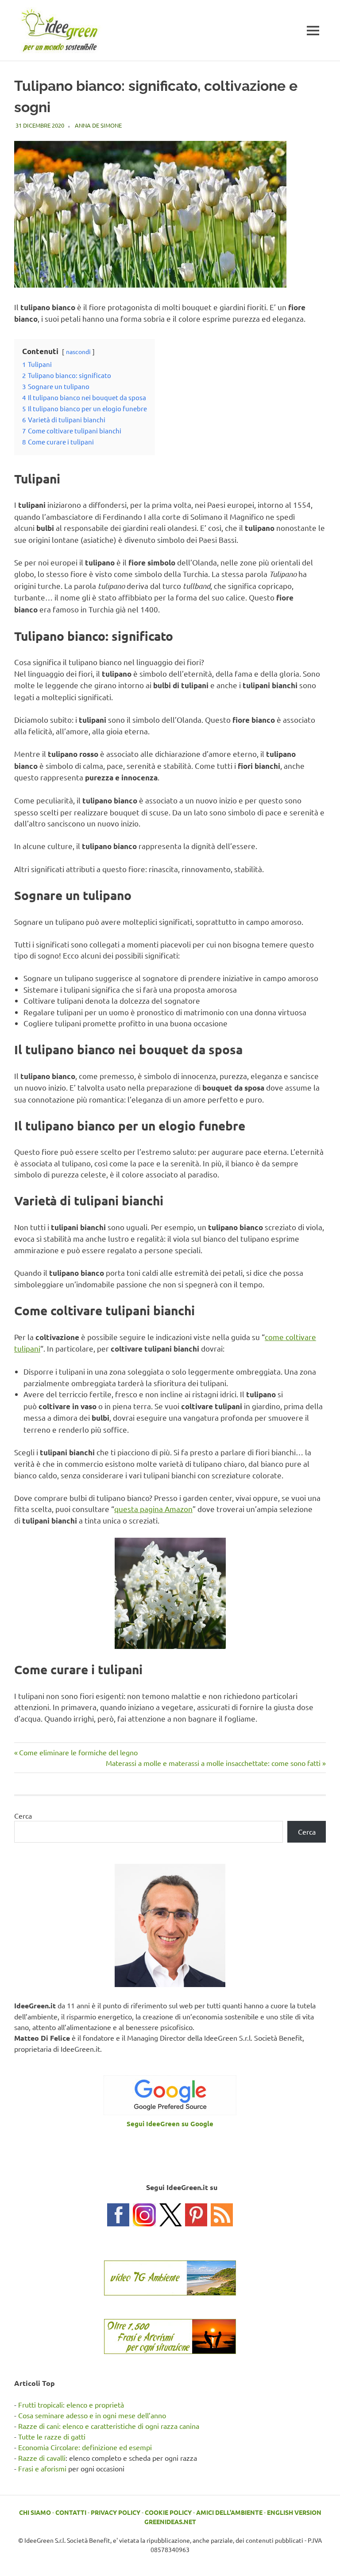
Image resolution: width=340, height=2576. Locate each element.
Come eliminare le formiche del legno (78, 1752)
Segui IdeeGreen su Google (170, 2124)
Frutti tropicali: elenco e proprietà (71, 2405)
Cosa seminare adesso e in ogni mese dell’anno (92, 2415)
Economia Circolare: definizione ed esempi (85, 2447)
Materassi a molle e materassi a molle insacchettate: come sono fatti (213, 1763)
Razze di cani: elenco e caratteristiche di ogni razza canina (109, 2426)
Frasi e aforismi (42, 2468)
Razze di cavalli (42, 2458)
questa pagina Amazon (153, 1509)
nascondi (78, 351)
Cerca (23, 1816)
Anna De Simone (98, 125)
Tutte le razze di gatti (52, 2436)
